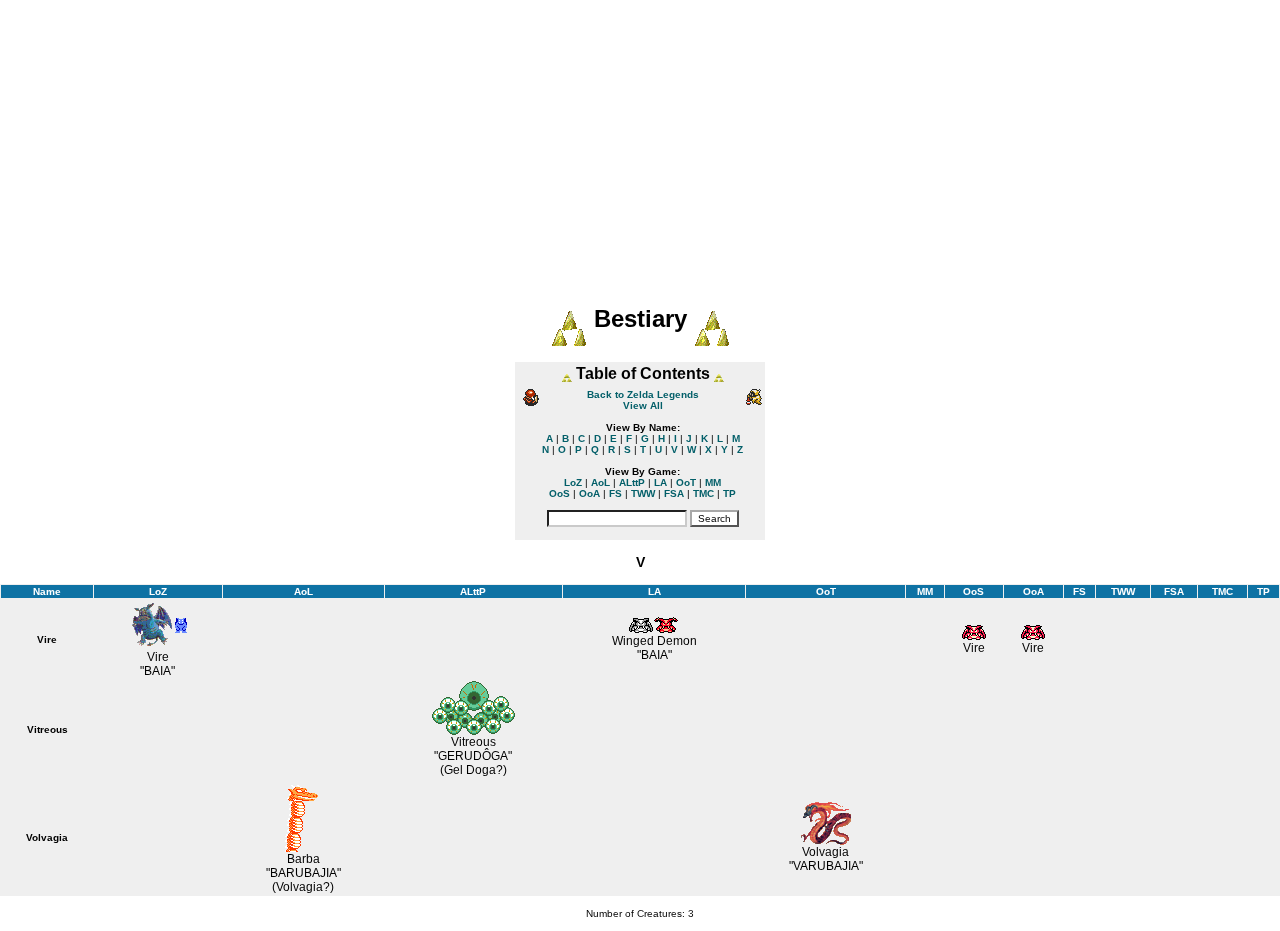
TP (729, 493)
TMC (703, 493)
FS (615, 493)
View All (643, 405)
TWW (643, 493)
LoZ (573, 482)
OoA (589, 493)
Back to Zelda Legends (643, 394)
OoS (559, 493)
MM (713, 482)
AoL (600, 482)
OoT (686, 482)
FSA (674, 493)
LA (660, 482)
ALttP (632, 482)
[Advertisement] (640, 140)
